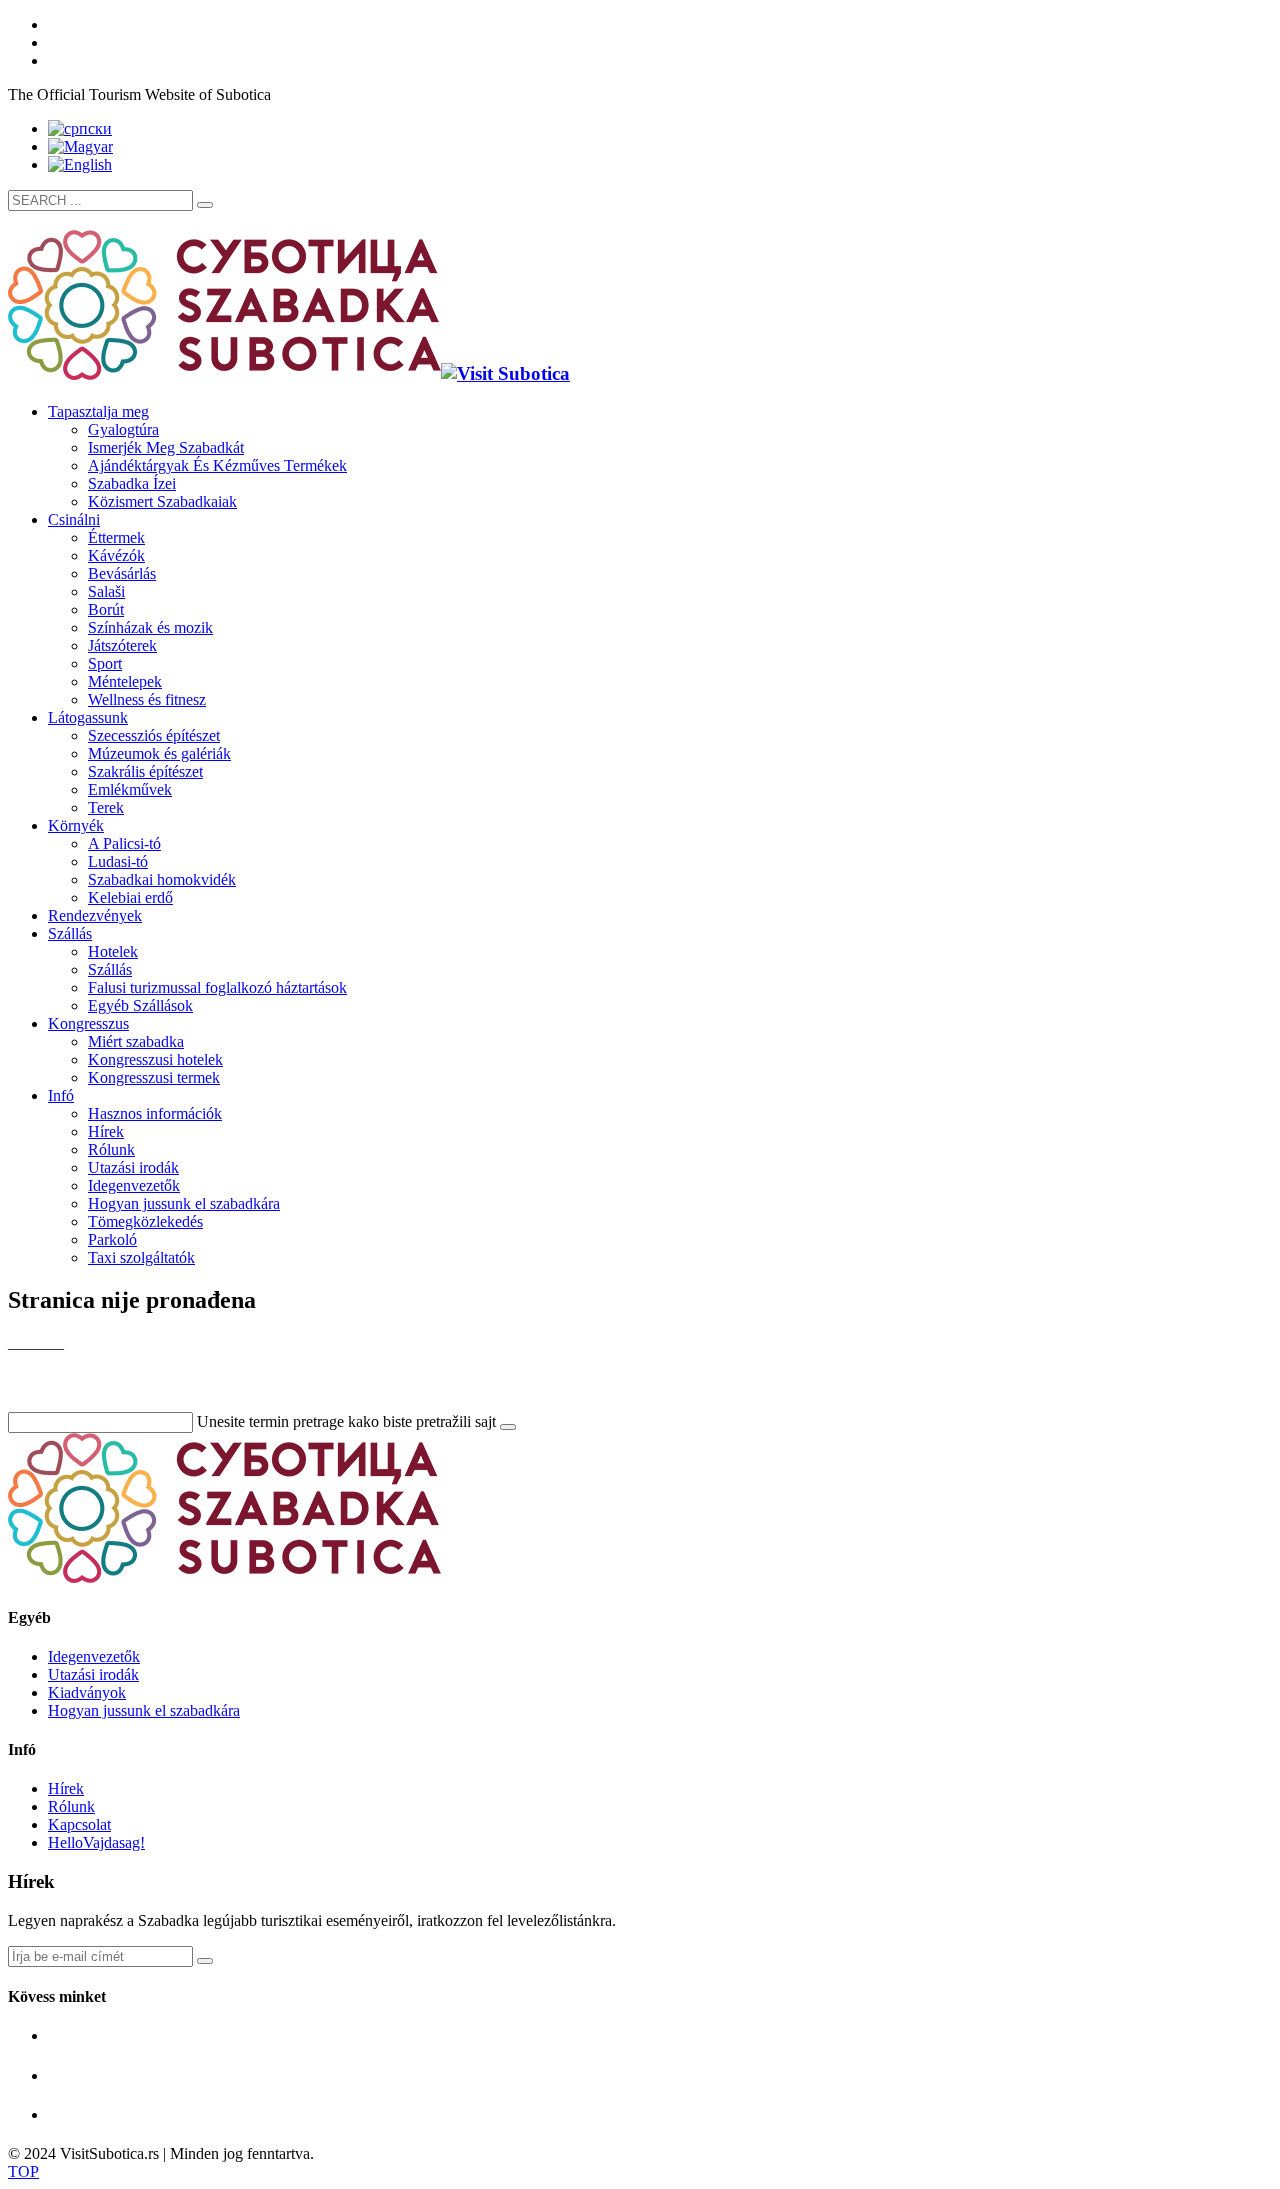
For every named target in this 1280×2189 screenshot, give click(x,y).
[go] (205, 205)
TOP (23, 2171)
